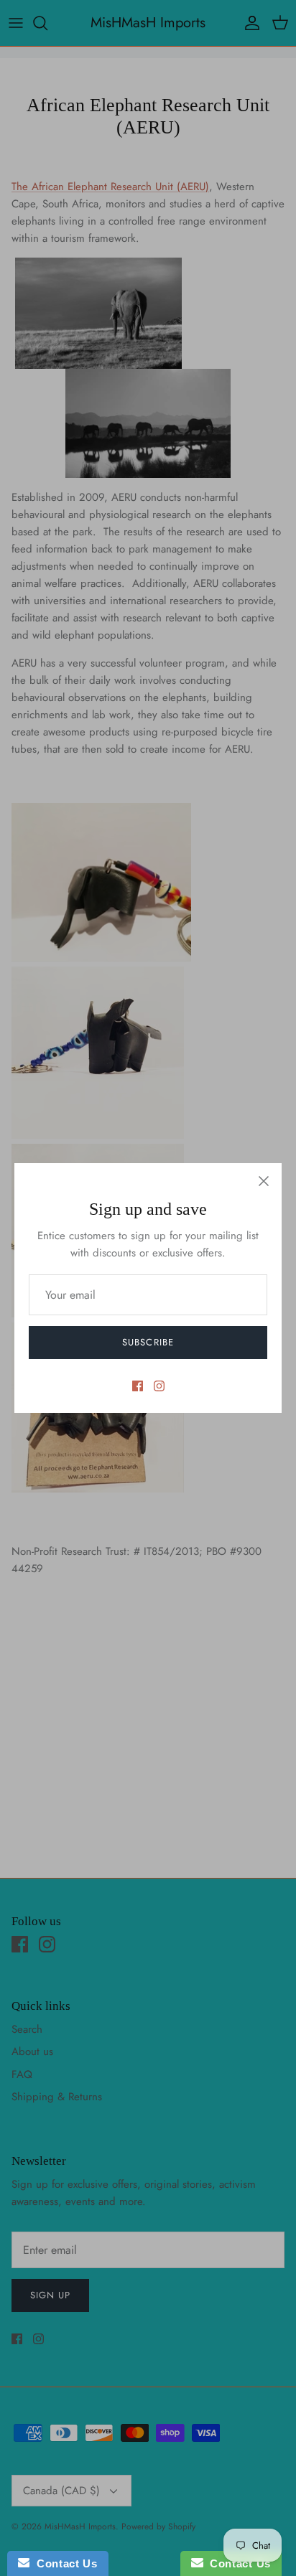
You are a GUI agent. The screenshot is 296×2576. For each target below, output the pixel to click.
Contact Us (63, 2563)
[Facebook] (138, 1386)
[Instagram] (159, 1386)
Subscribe (148, 1342)
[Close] (264, 1181)
